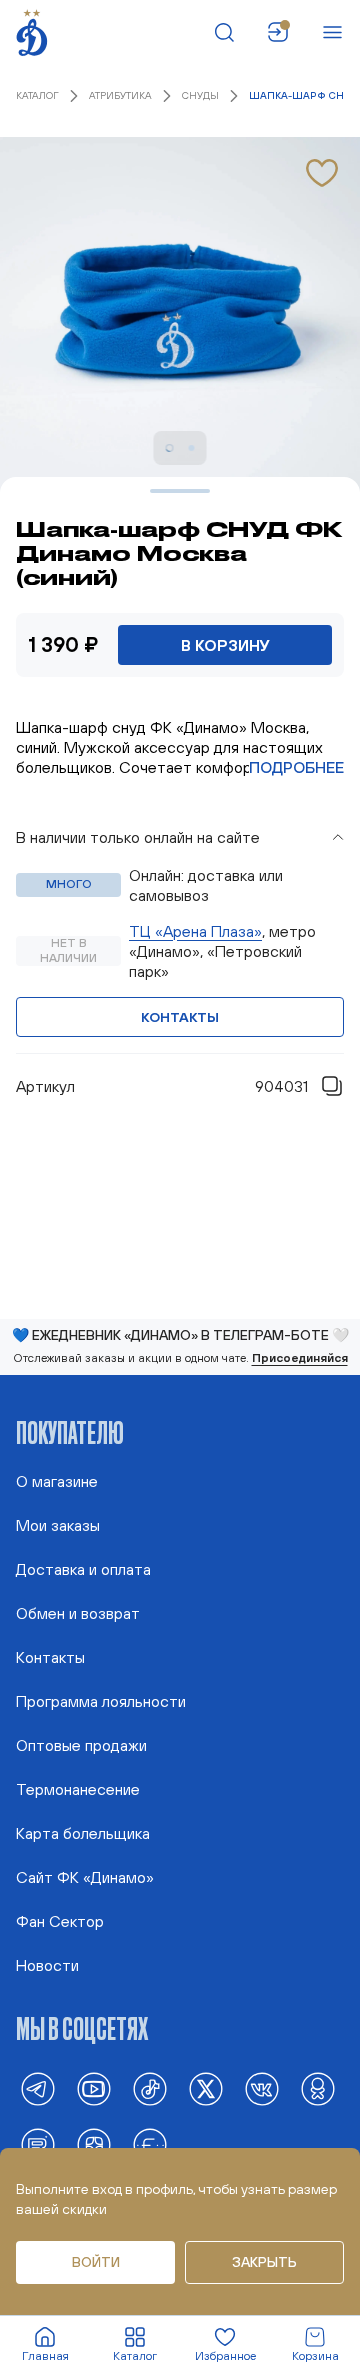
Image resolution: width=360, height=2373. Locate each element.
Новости (47, 1965)
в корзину (225, 645)
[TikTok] (150, 2089)
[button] (180, 837)
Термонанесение (78, 1789)
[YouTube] (94, 2089)
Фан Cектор (60, 1921)
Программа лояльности (101, 1701)
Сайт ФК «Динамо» (85, 1877)
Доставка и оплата (83, 1569)
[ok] (318, 2089)
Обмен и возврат (78, 1613)
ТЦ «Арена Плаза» (195, 931)
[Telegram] (38, 2089)
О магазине (57, 1481)
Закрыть (264, 2262)
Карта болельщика (83, 1833)
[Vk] (262, 2089)
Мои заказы (58, 1525)
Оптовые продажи (81, 1745)
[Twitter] (206, 2089)
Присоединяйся (300, 1358)
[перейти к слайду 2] (192, 448)
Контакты (180, 1017)
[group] (180, 935)
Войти (96, 2262)
